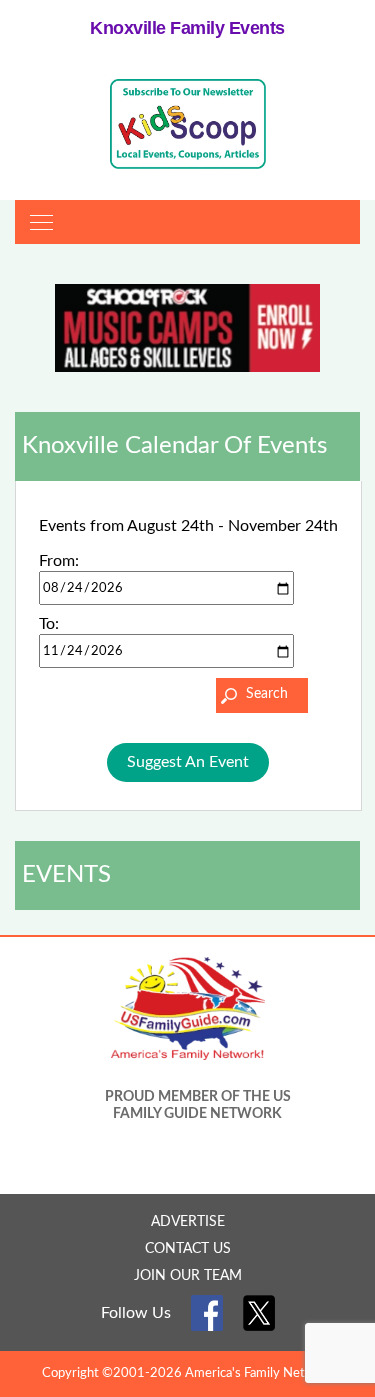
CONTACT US (188, 1249)
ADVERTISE (188, 1222)
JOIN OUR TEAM (188, 1276)
